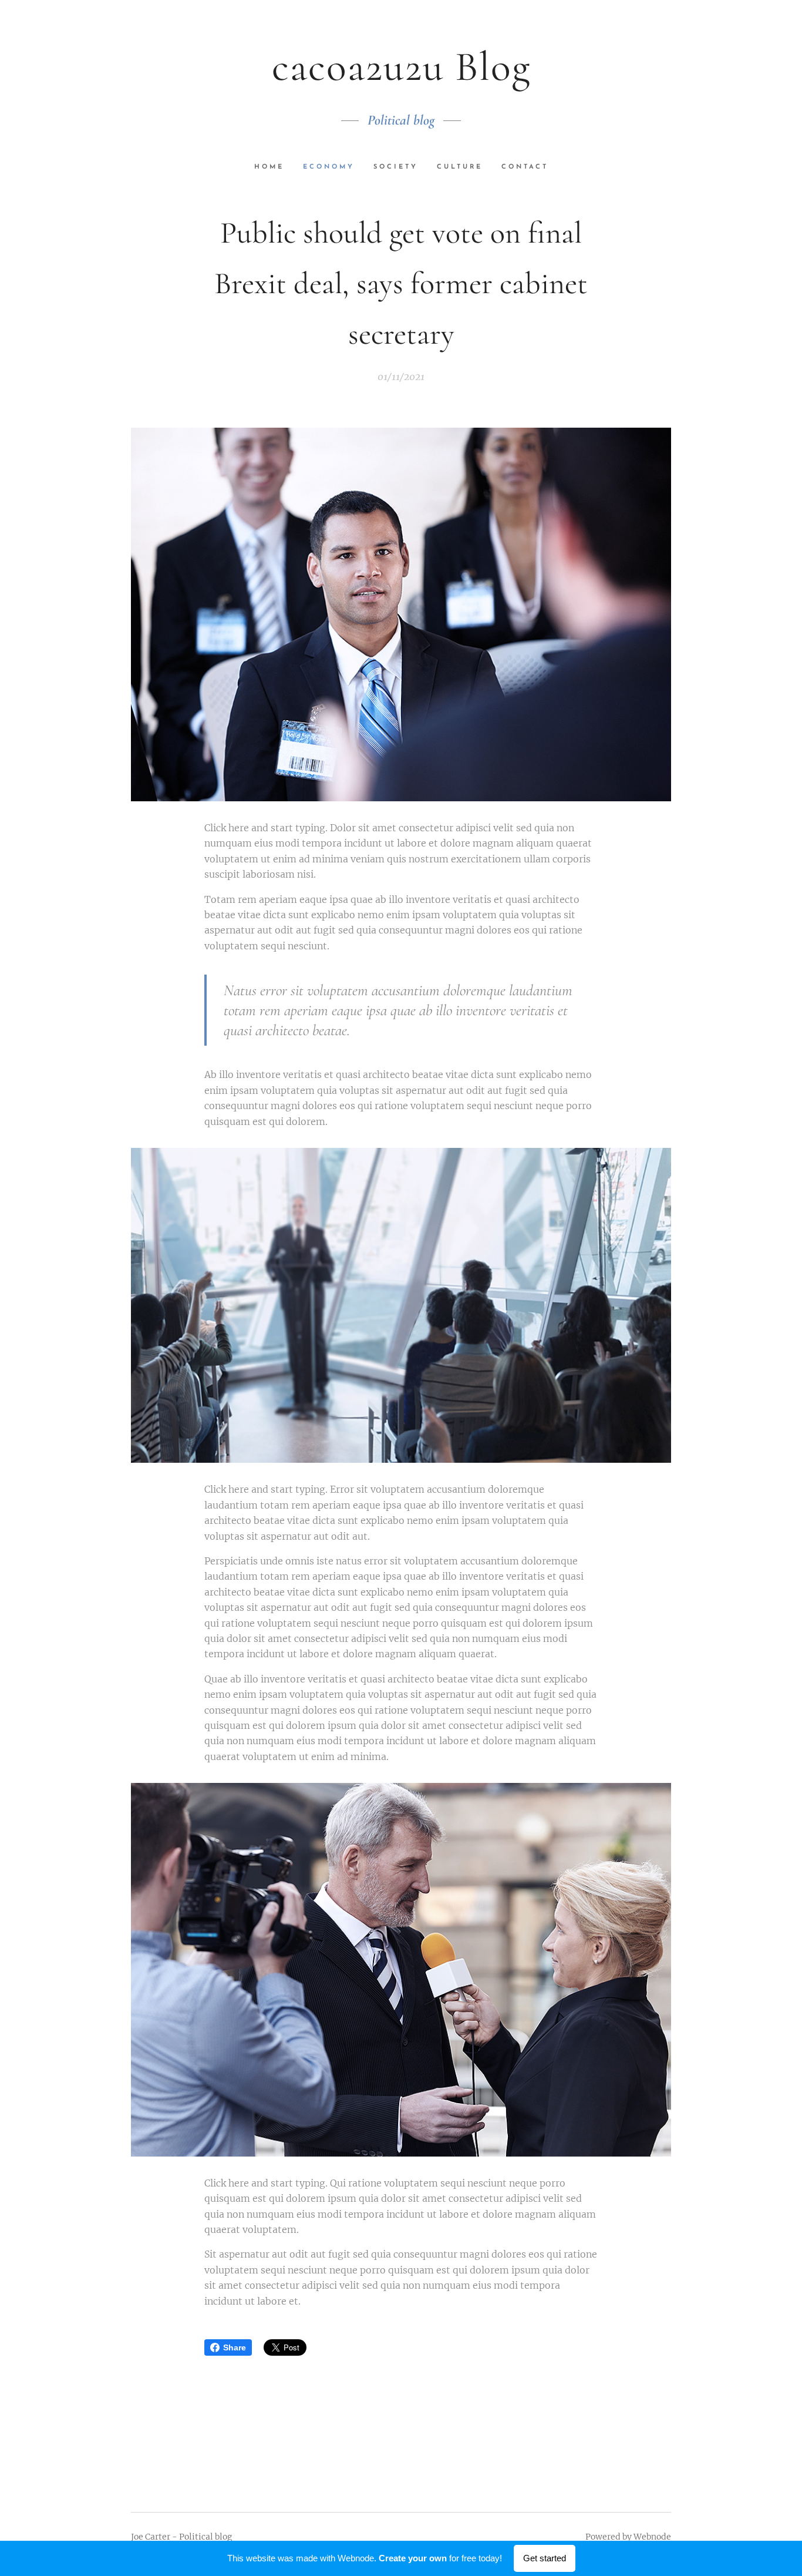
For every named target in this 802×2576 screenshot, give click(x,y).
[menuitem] (274, 167)
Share (235, 2347)
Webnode (652, 2537)
